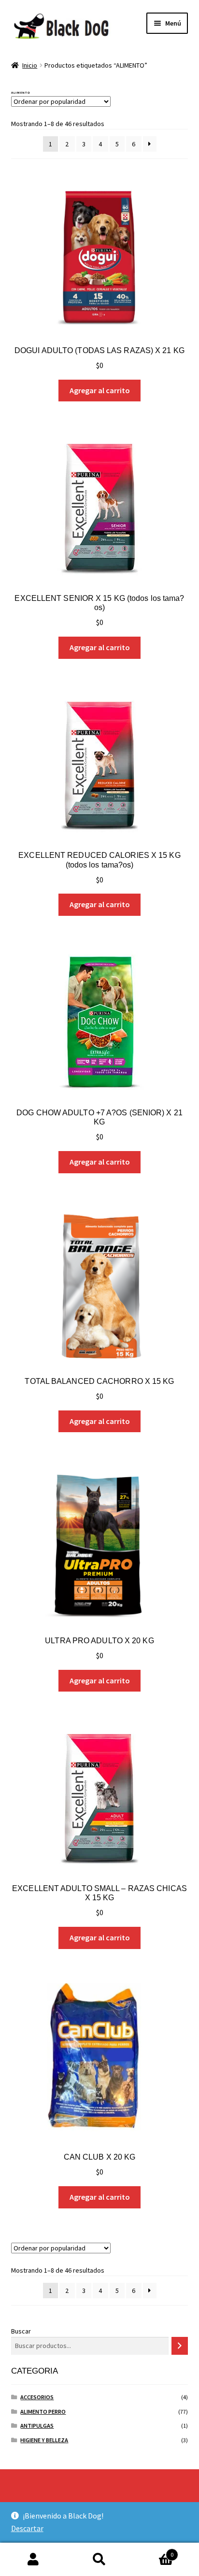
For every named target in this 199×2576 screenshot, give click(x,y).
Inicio (30, 65)
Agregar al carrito (100, 390)
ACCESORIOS (37, 2397)
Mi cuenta (33, 2560)
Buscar (21, 2331)
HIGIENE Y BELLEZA (44, 2440)
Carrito (153, 2551)
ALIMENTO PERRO (43, 2412)
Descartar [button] (27, 2528)
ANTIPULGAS (37, 2426)
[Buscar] (180, 2346)
